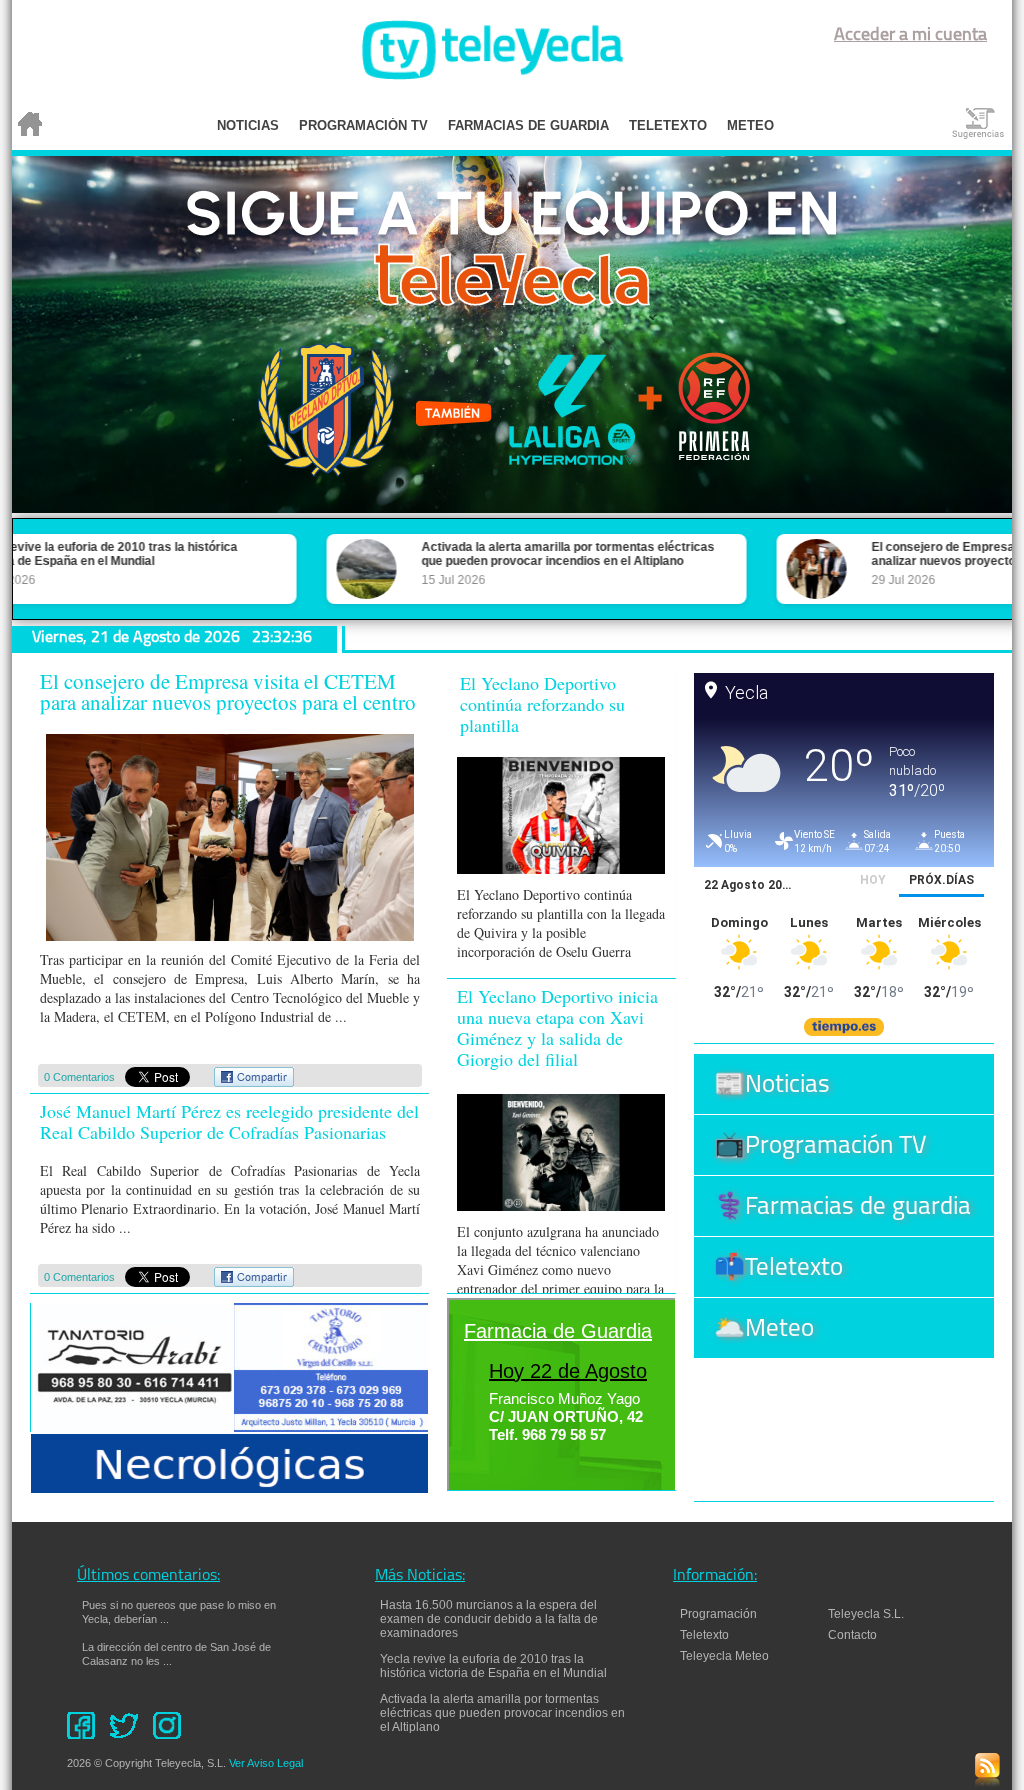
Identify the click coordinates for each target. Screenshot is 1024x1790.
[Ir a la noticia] (227, 939)
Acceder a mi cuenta (910, 36)
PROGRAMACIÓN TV (363, 125)
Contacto (861, 1635)
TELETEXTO (668, 125)
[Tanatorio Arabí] (134, 1426)
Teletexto (704, 1635)
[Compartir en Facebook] (254, 1083)
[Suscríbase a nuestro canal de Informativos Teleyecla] (987, 1781)
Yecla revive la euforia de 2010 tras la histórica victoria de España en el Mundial (493, 1666)
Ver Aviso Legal (266, 1763)
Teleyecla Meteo (724, 1656)
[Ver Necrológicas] (230, 1487)
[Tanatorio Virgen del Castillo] (331, 1426)
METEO (750, 125)
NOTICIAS (248, 125)
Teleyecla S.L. (866, 1614)
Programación (718, 1614)
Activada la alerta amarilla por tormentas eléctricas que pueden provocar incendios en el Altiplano (502, 1713)
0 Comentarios (79, 1077)
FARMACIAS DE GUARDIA (528, 125)
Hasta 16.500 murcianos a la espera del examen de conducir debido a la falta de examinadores (489, 1619)
